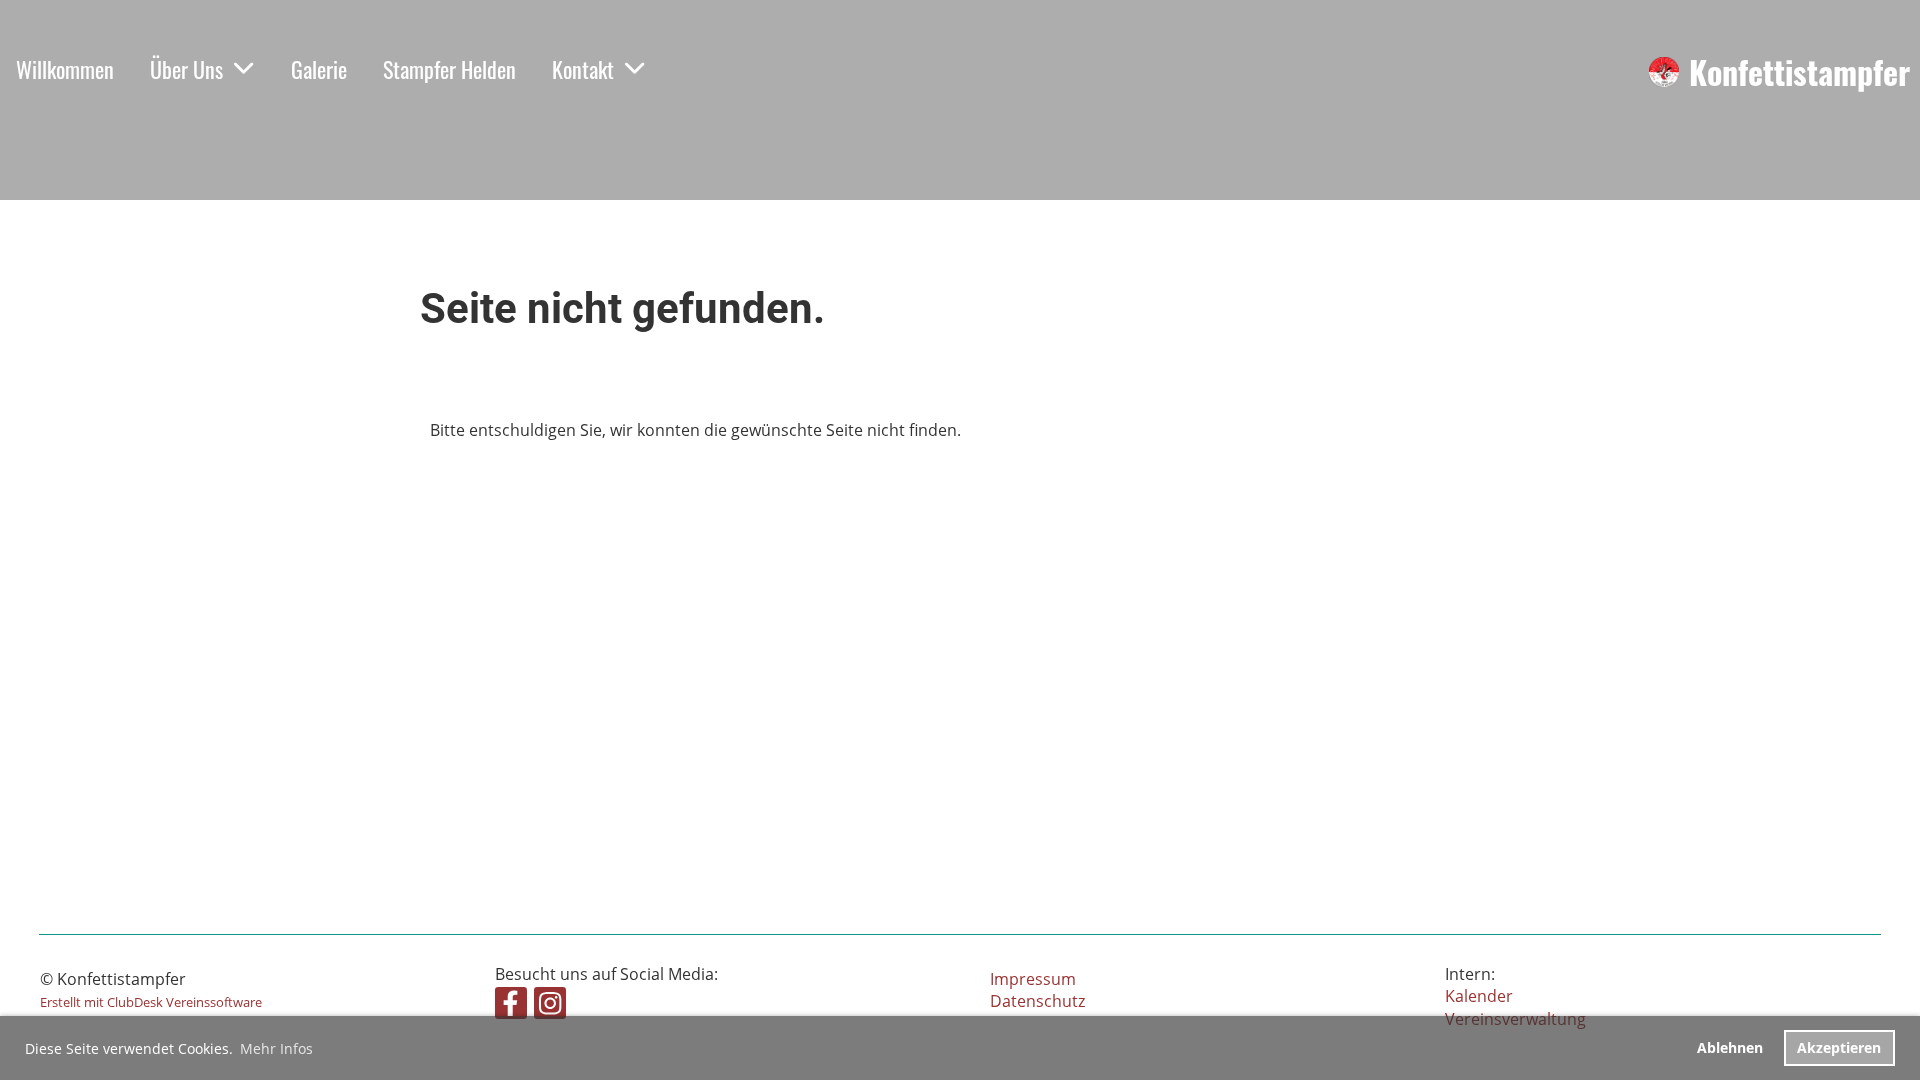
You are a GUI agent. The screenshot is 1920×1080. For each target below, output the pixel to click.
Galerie (319, 69)
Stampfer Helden (449, 69)
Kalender (1479, 996)
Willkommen (65, 69)
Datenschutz (1037, 1001)
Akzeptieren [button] (1839, 1047)
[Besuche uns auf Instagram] (550, 1006)
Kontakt (583, 69)
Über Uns (186, 69)
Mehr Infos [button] (276, 1048)
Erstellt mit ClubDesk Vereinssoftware (151, 1002)
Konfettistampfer (1799, 72)
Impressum (1033, 979)
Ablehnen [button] (1730, 1047)
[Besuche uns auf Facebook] (511, 1006)
